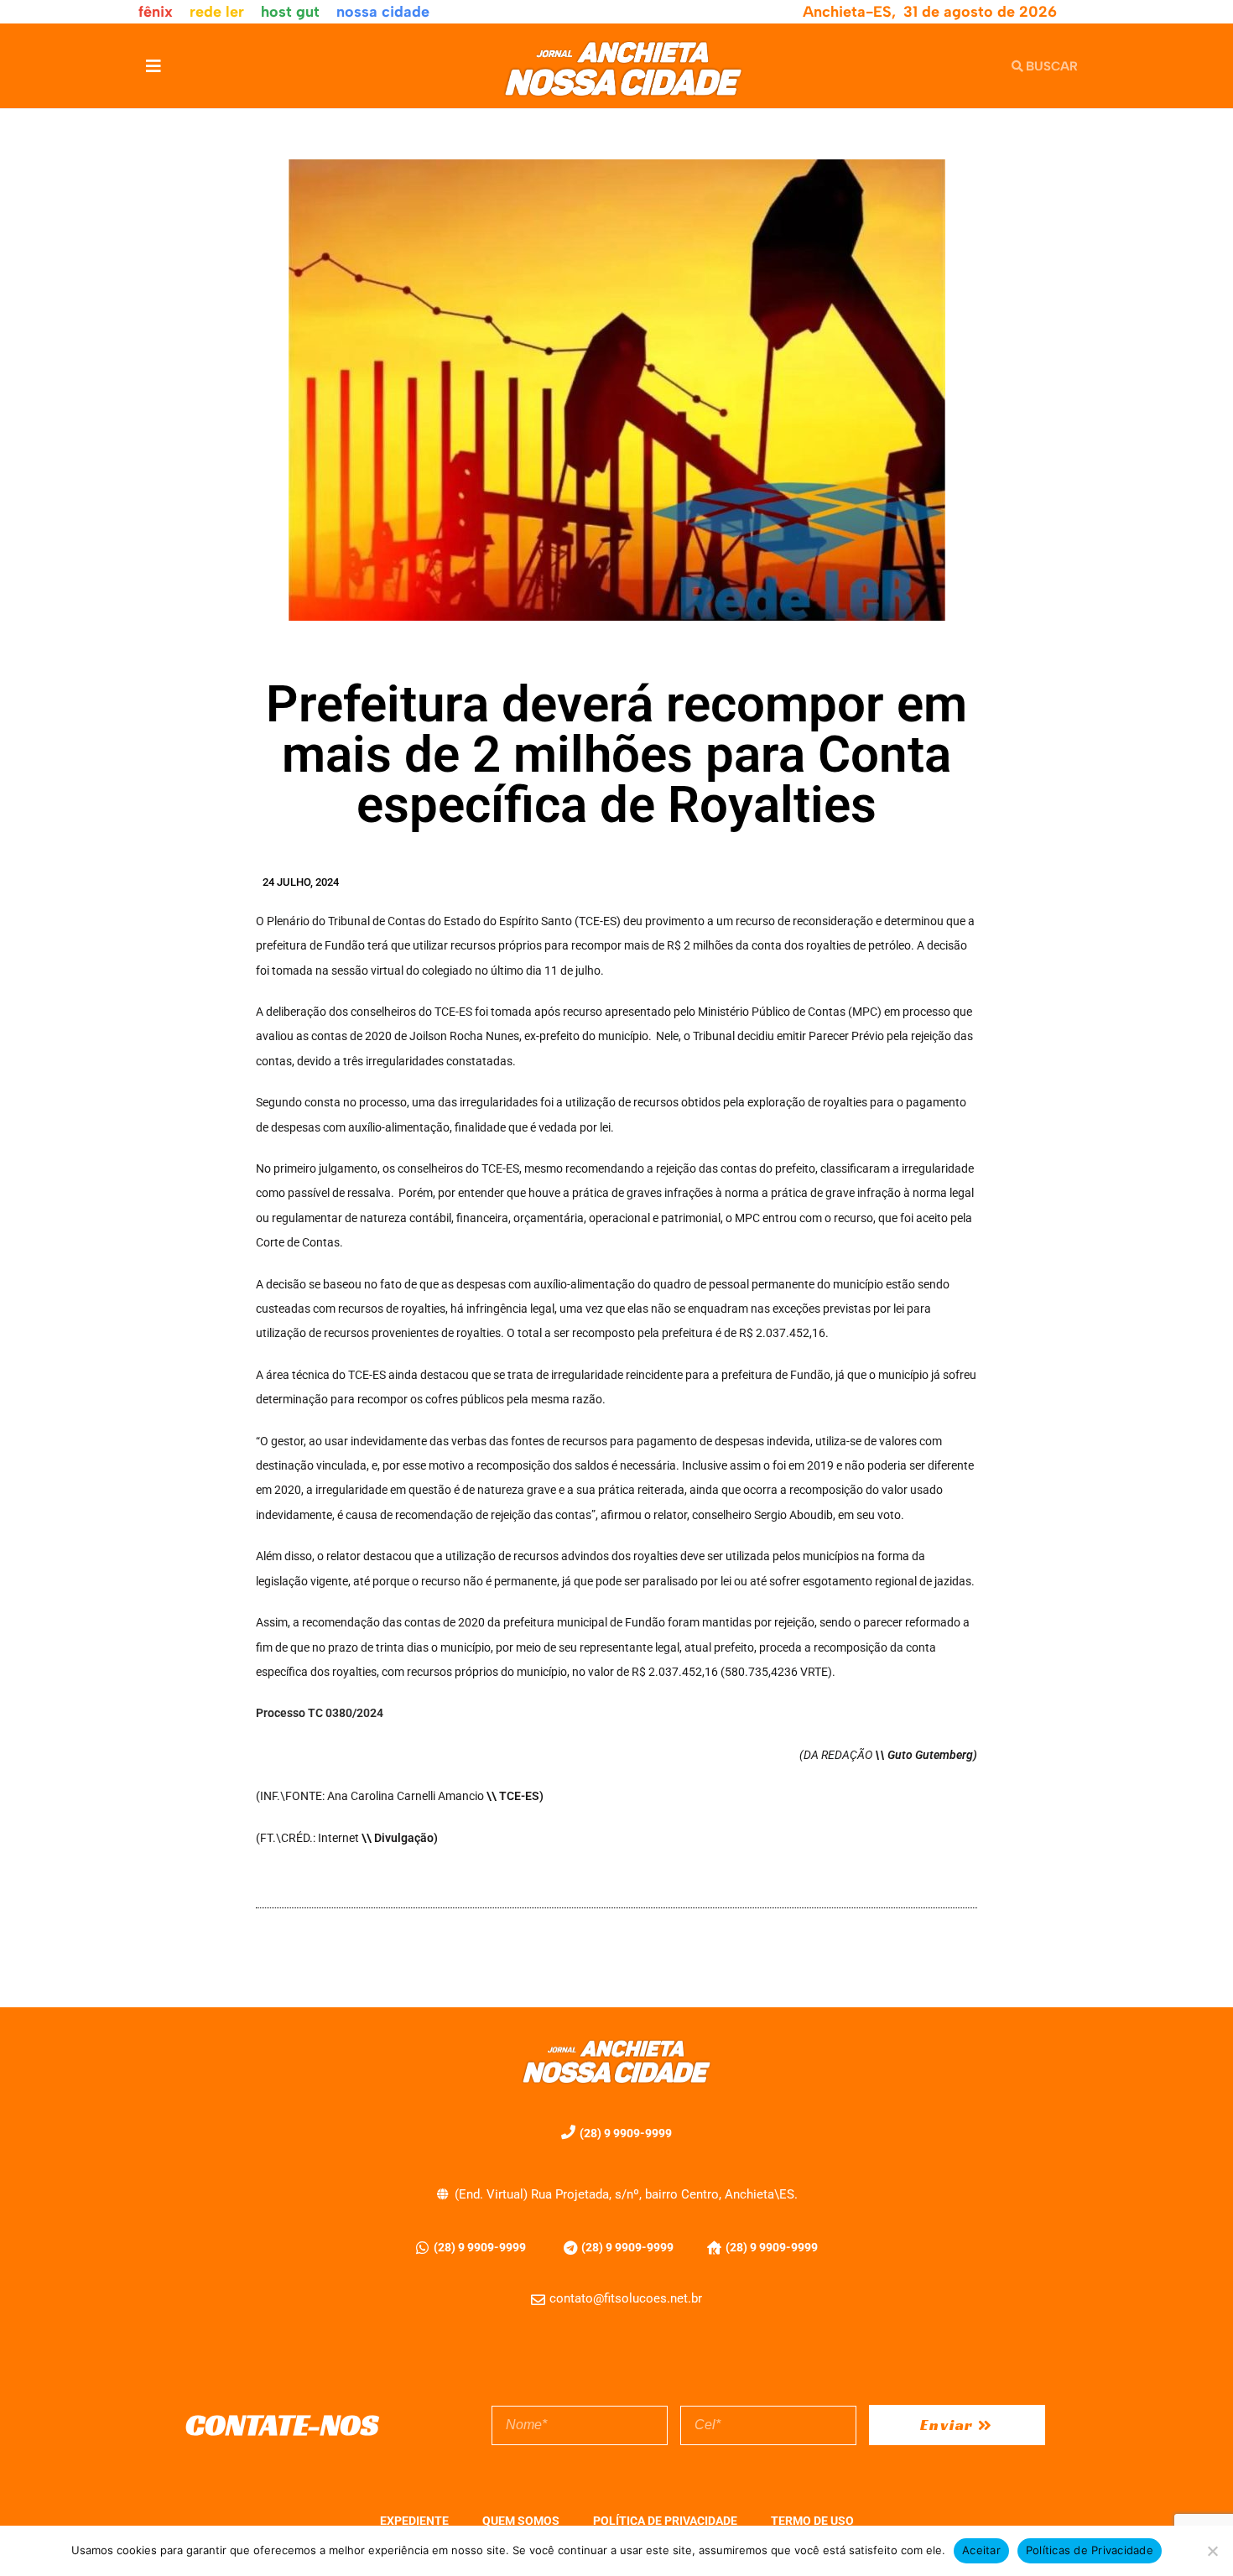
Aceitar (981, 2550)
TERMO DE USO (812, 2521)
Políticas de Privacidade (1090, 2550)
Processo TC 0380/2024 (320, 1713)
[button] (153, 66)
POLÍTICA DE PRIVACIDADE (665, 2521)
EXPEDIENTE (414, 2521)
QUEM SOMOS (521, 2521)
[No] (1212, 2551)
